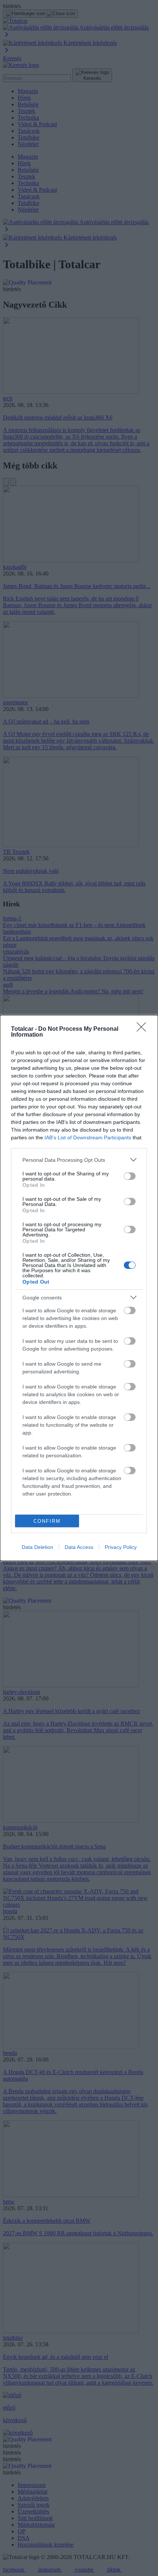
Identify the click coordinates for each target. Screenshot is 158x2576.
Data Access (79, 1547)
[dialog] (79, 1288)
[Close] (144, 1029)
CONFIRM (47, 1521)
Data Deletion (37, 1547)
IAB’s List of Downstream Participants (88, 1137)
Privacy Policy (121, 1547)
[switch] (130, 1176)
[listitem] (79, 1160)
